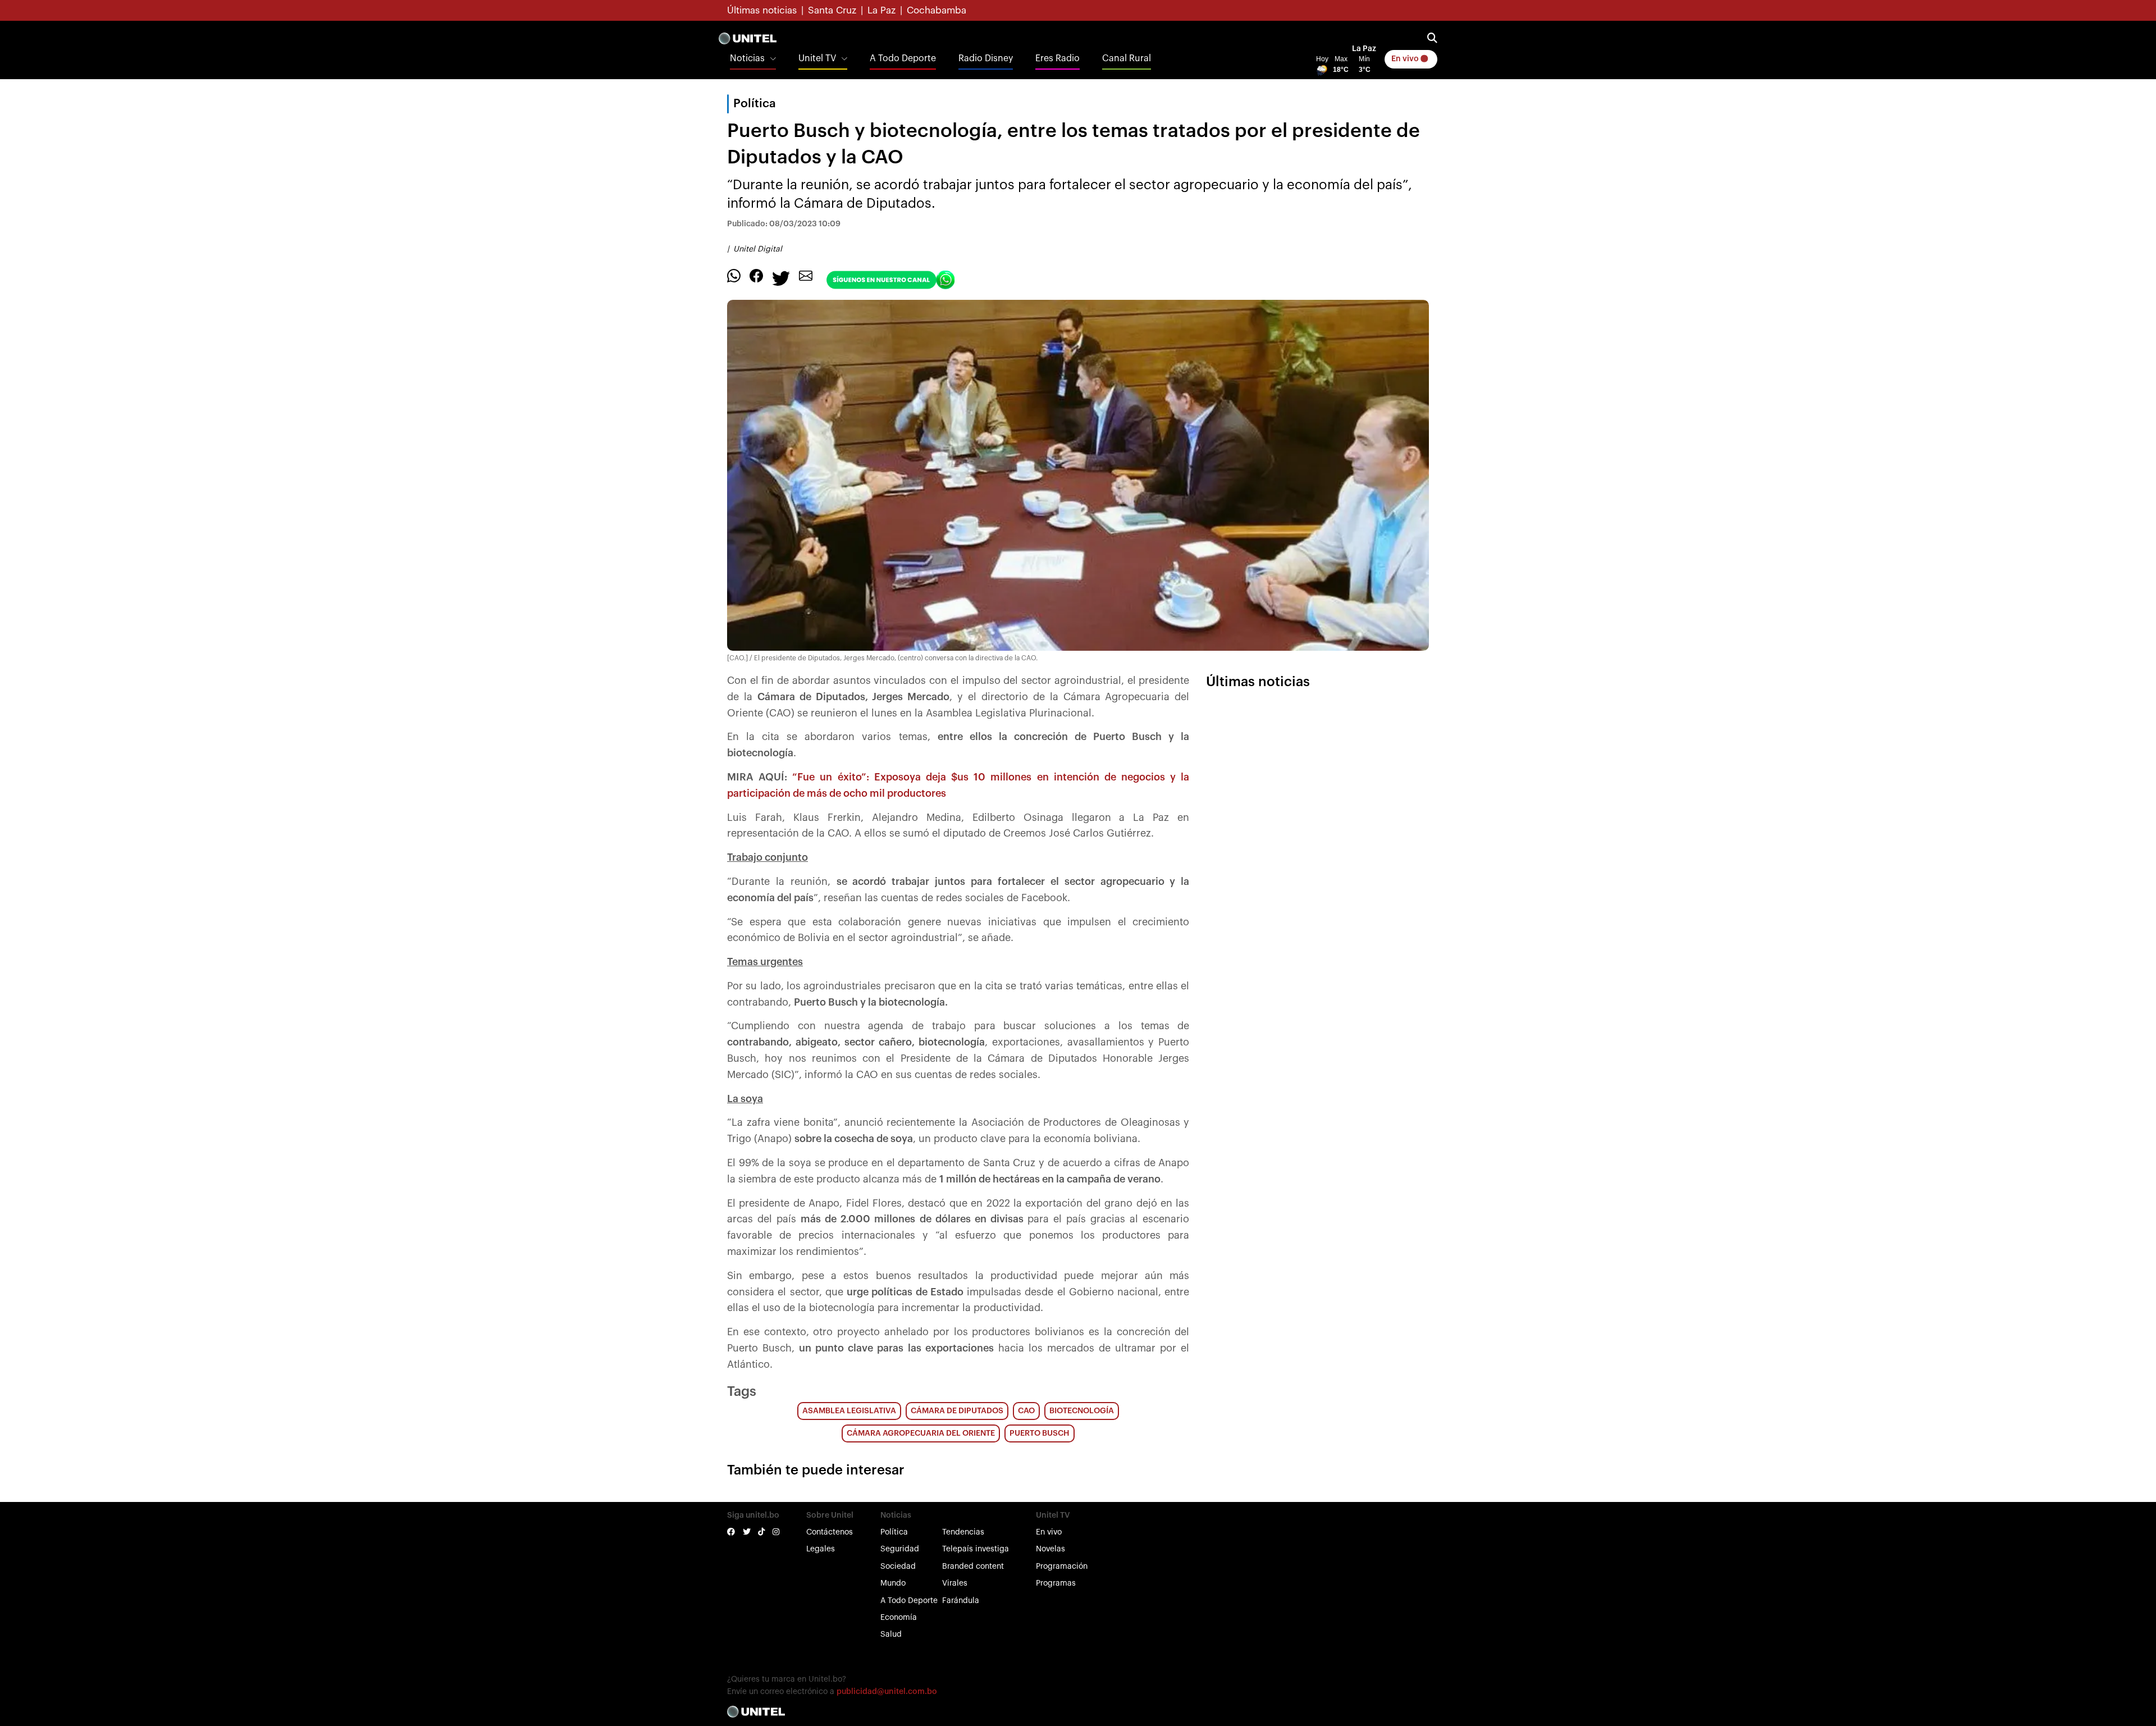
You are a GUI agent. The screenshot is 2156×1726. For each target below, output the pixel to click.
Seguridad (900, 1549)
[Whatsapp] (734, 275)
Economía (899, 1618)
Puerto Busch (1040, 1433)
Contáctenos (830, 1532)
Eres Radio (1058, 58)
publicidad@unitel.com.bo (887, 1692)
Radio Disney (986, 58)
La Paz (881, 10)
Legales (821, 1549)
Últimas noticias (762, 10)
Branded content (973, 1567)
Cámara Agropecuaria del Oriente (921, 1433)
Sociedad (898, 1567)
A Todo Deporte (903, 58)
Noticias (747, 58)
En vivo (1406, 59)
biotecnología (1082, 1411)
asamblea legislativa (849, 1411)
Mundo (893, 1583)
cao (1026, 1411)
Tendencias (963, 1532)
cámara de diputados (957, 1411)
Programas (1056, 1583)
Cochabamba (937, 10)
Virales (955, 1583)
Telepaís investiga (976, 1549)
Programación (1062, 1567)
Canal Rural (1127, 58)
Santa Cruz (832, 10)
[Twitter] (781, 277)
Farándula (961, 1601)
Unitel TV (817, 58)
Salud (891, 1634)
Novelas (1050, 1549)
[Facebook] (756, 275)
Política (894, 1532)
